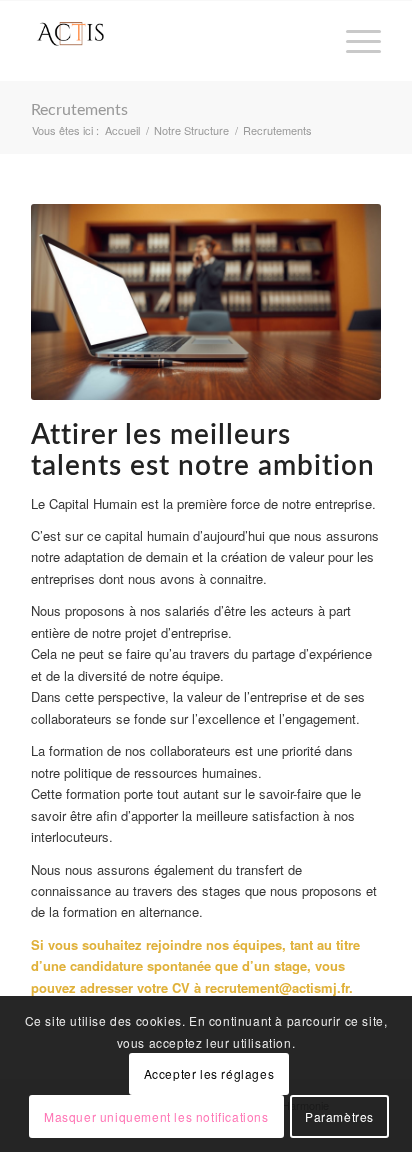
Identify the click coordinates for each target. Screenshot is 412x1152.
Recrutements (79, 110)
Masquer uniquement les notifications (156, 1116)
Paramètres (339, 1116)
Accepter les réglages (209, 1073)
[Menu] (353, 41)
